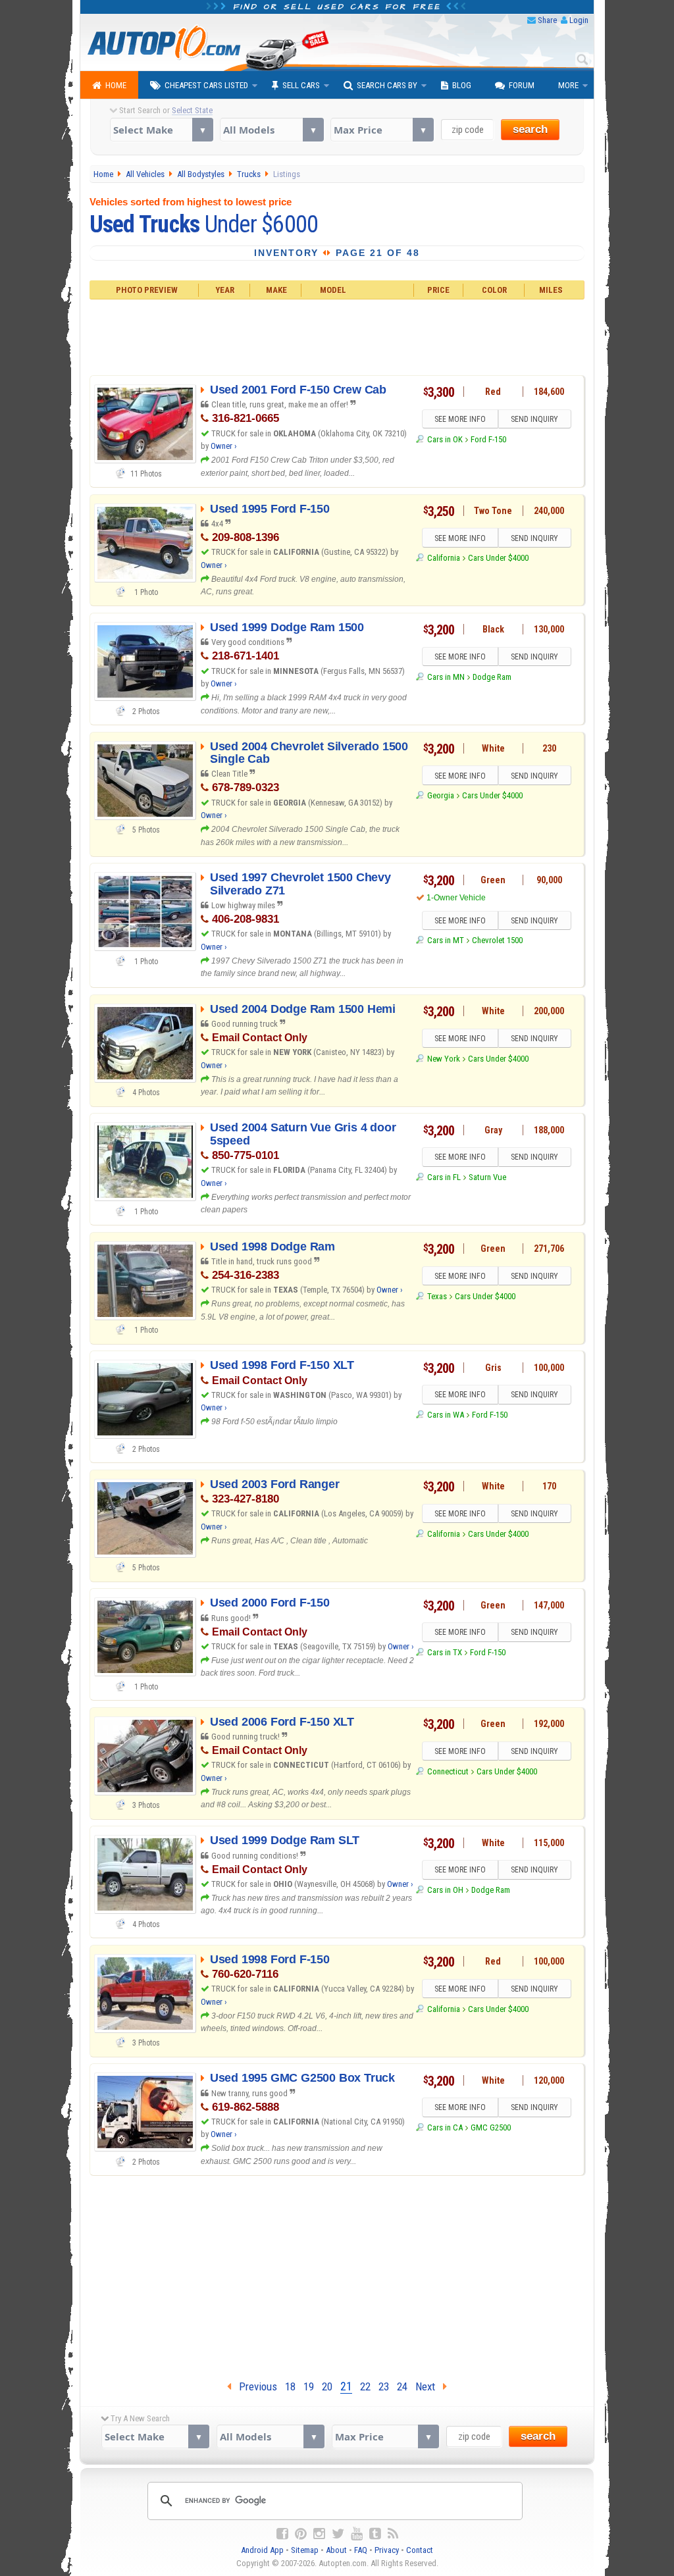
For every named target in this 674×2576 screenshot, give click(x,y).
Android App (262, 2550)
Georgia (440, 795)
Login (579, 20)
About (336, 2550)
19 (309, 2386)
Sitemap (305, 2550)
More (568, 85)
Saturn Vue (487, 1177)
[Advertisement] (337, 336)
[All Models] (272, 130)
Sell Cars (301, 85)
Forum (522, 85)
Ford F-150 (488, 439)
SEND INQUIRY (534, 419)
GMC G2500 (491, 2127)
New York (443, 1059)
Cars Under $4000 (498, 558)
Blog (462, 85)
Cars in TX (444, 1652)
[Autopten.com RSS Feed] (393, 2534)
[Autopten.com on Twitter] (338, 2534)
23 (384, 2386)
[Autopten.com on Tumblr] (375, 2534)
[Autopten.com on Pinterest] (301, 2534)
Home (116, 85)
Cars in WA (445, 1415)
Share (547, 20)
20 (327, 2386)
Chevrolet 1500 (497, 940)
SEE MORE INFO (460, 419)
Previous (254, 2386)
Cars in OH (445, 1890)
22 (365, 2386)
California (443, 558)
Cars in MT (445, 940)
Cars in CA (445, 2127)
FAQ (361, 2550)
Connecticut (448, 1771)
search (530, 129)
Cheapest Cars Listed (206, 85)
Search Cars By (387, 85)
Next (429, 2386)
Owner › (224, 446)
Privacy (387, 2550)
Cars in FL (444, 1177)
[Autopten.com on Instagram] (319, 2534)
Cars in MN (446, 677)
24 (402, 2386)
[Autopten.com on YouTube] (357, 2534)
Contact (420, 2550)
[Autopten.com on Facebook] (282, 2534)
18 (290, 2386)
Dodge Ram (492, 677)
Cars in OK (445, 439)
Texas (437, 1296)
